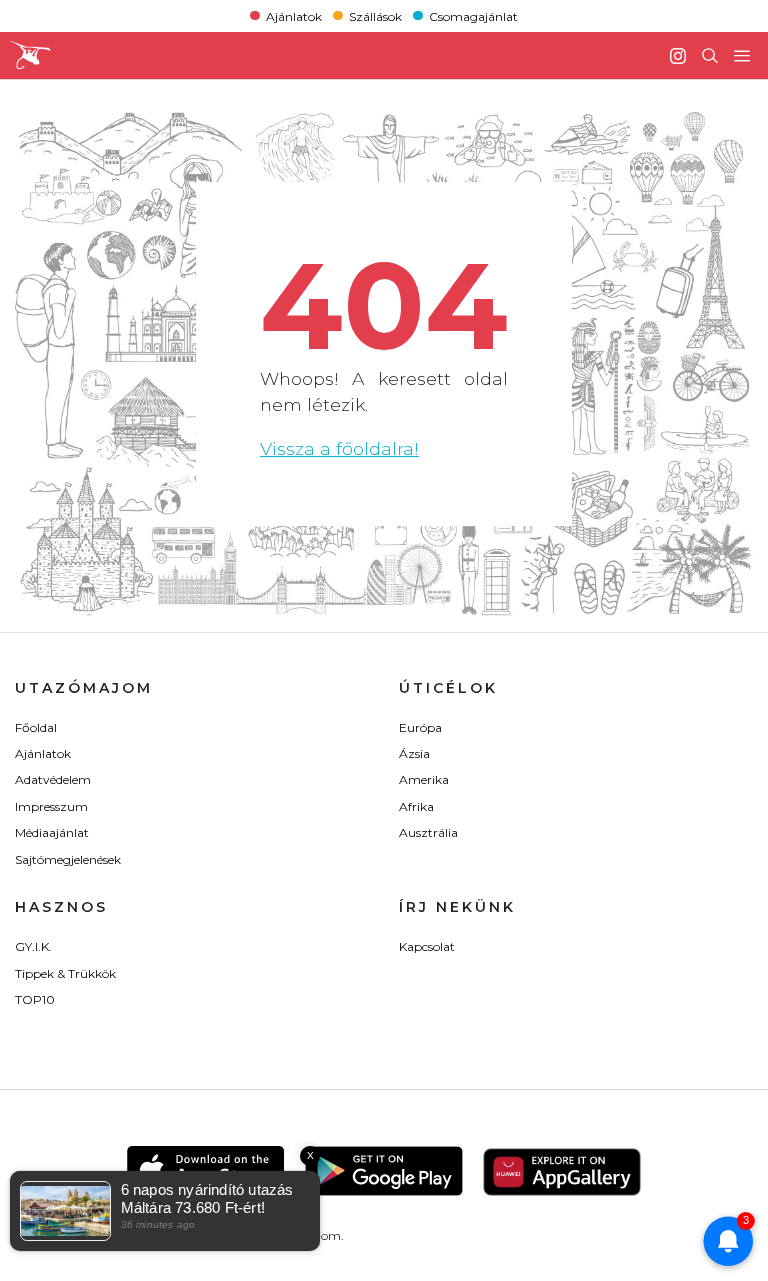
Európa (420, 727)
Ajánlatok (294, 15)
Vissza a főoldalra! (339, 448)
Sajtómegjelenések (68, 859)
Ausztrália (428, 832)
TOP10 (35, 999)
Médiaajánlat (52, 832)
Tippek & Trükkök (65, 973)
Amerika (424, 779)
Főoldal (36, 727)
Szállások (375, 15)
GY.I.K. (33, 946)
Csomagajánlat (473, 15)
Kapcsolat (427, 946)
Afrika (416, 806)
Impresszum (51, 806)
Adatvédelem (53, 779)
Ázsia (414, 753)
